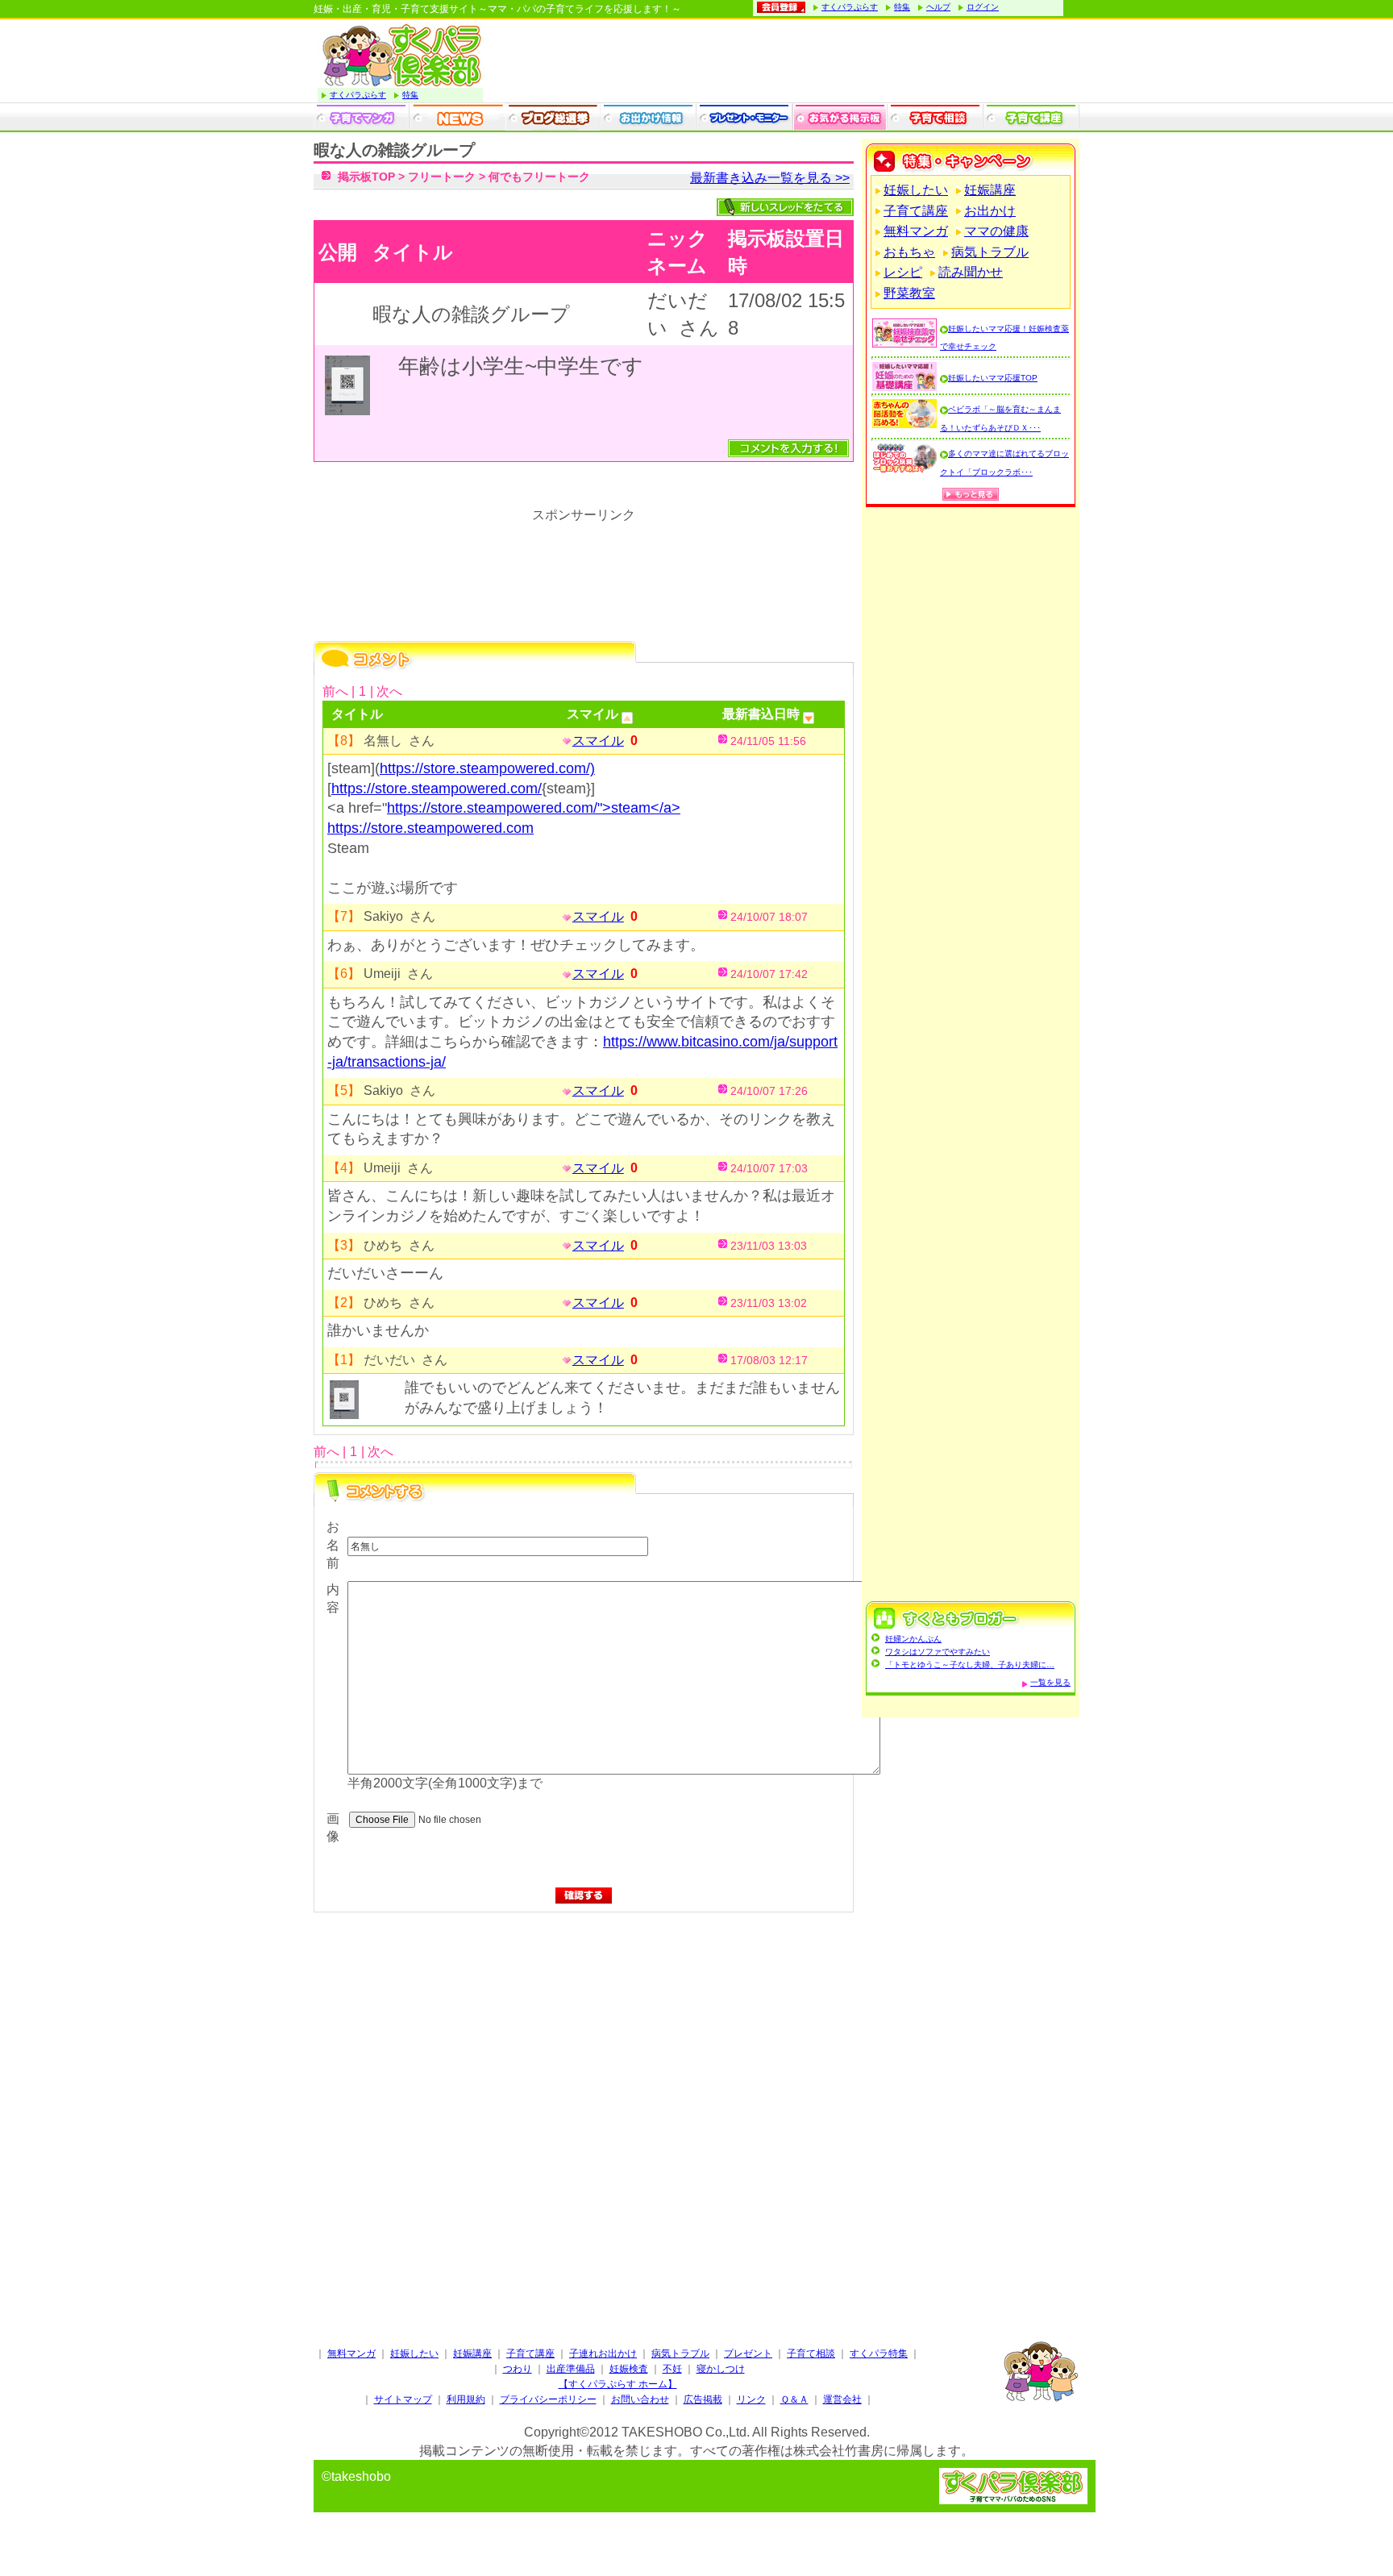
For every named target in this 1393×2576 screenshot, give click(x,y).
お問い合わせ (640, 2399)
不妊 (672, 2369)
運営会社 (842, 2399)
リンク (751, 2399)
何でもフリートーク (539, 177)
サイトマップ (403, 2399)
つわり (518, 2369)
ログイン (983, 7)
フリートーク (442, 177)
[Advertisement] (584, 2083)
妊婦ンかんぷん (913, 1639)
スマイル (598, 741)
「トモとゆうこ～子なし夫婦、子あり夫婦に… (970, 1665)
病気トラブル (990, 252)
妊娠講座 (990, 190)
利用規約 (466, 2399)
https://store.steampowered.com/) (487, 768)
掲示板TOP (366, 177)
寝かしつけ (721, 2369)
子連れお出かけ (603, 2353)
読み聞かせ (971, 272)
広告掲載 (703, 2399)
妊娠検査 (629, 2369)
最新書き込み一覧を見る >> (770, 178)
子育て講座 (916, 211)
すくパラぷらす (850, 7)
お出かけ (990, 211)
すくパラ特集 (879, 2353)
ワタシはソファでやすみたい (938, 1652)
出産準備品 (571, 2369)
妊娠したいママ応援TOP (993, 378)
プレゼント (748, 2353)
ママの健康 (996, 231)
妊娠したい (916, 190)
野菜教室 (909, 293)
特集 (902, 7)
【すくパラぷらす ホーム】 (618, 2384)
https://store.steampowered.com (430, 828)
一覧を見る (1050, 1682)
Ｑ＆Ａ (794, 2399)
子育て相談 (811, 2353)
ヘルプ (938, 7)
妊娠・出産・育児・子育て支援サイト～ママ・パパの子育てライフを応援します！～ (497, 9)
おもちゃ (909, 252)
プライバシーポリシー (548, 2399)
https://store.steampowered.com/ (437, 789)
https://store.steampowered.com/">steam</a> (534, 808)
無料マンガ (916, 231)
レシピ (903, 272)
